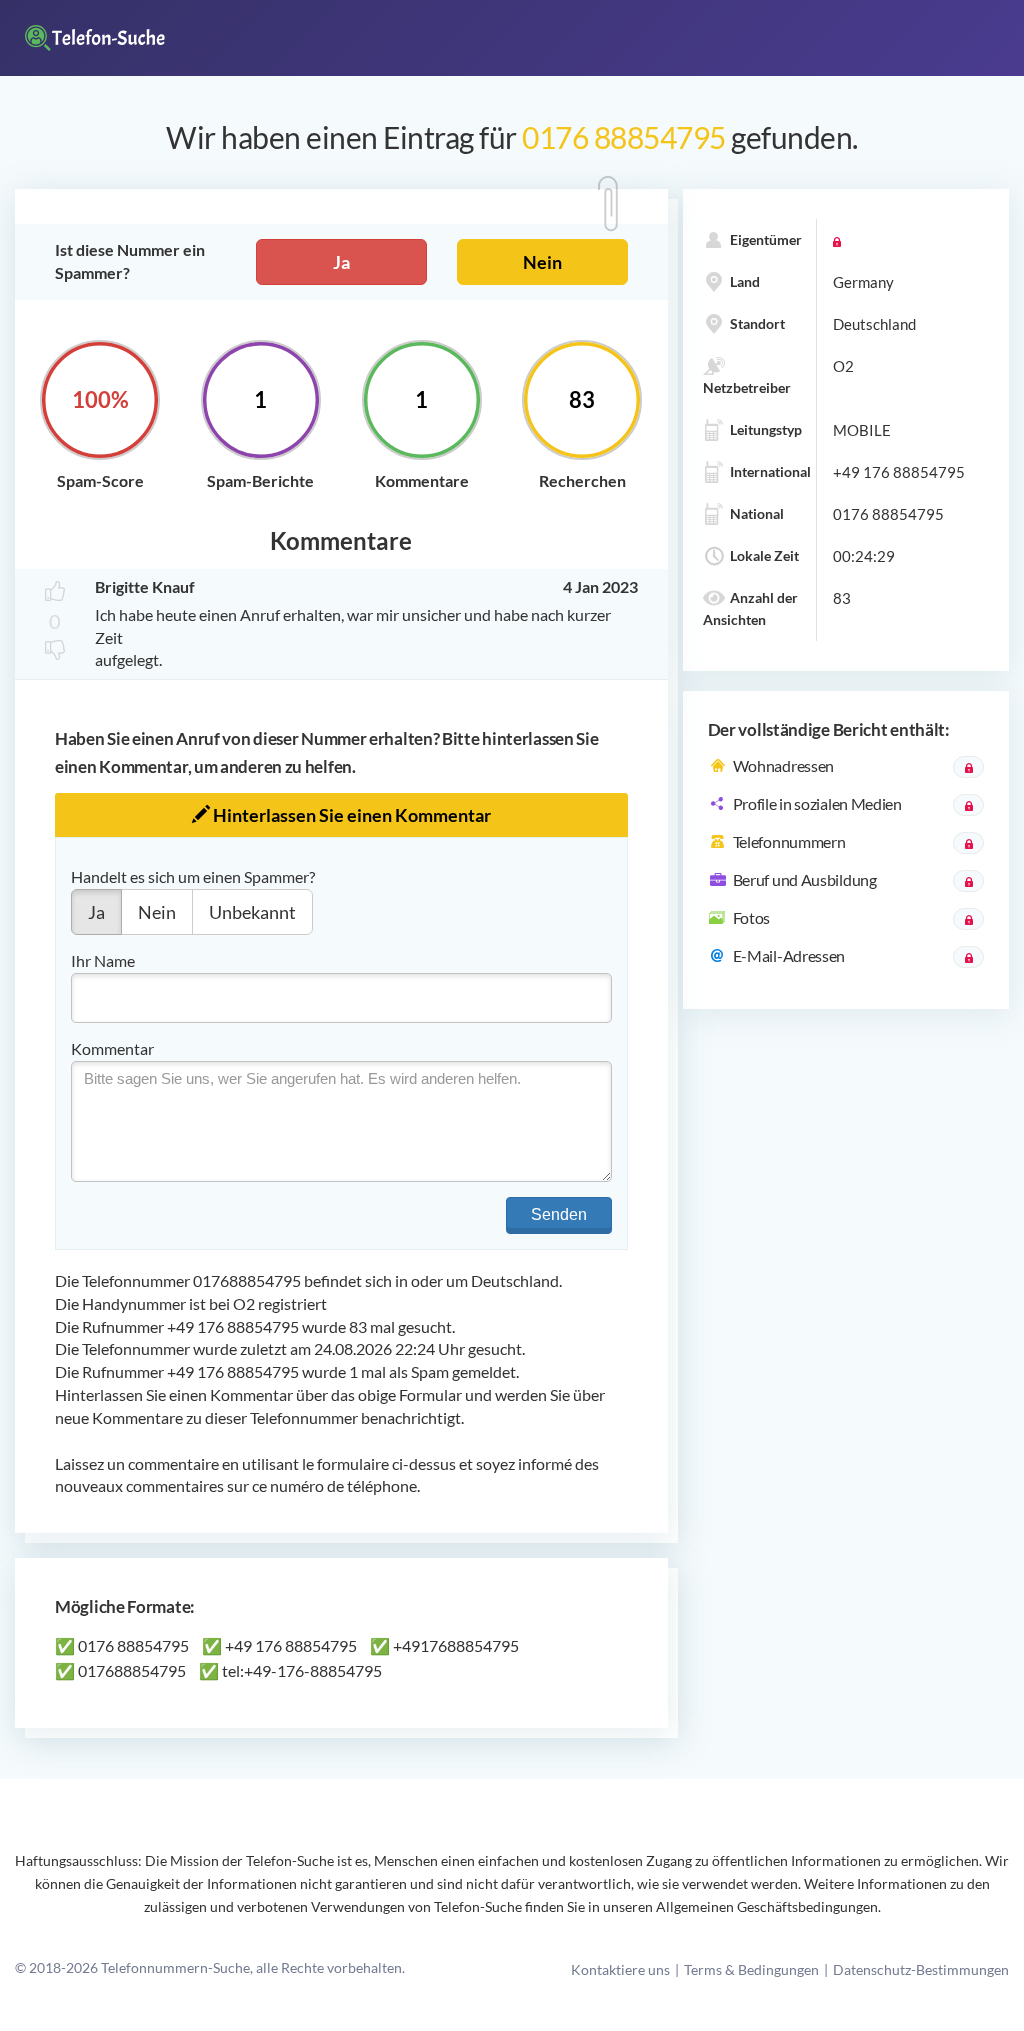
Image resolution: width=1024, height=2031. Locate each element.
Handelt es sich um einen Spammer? (193, 876)
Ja (341, 262)
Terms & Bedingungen (751, 1969)
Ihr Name (103, 960)
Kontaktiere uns (620, 1969)
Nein (542, 262)
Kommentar (112, 1048)
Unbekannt (252, 912)
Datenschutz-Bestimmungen (921, 1969)
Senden (559, 1214)
